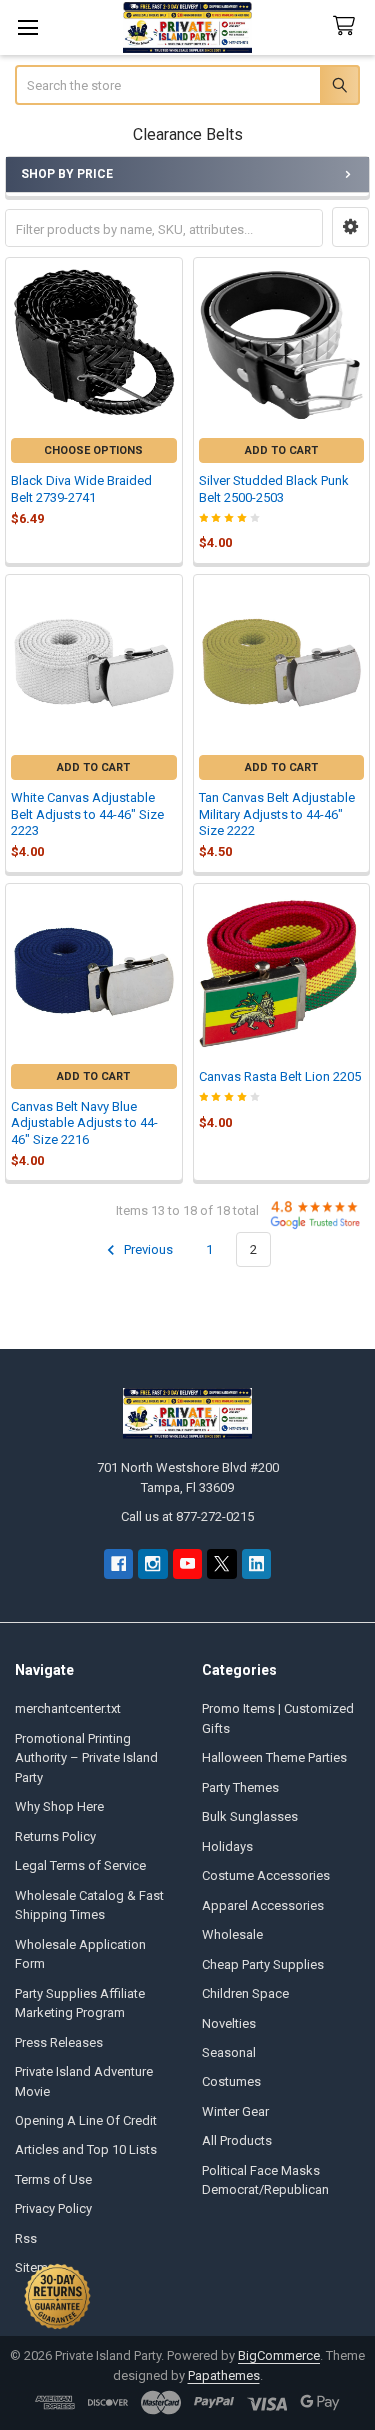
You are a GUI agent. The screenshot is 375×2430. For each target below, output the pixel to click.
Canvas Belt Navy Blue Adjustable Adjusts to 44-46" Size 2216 (84, 1123)
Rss (26, 2238)
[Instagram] (152, 1563)
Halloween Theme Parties (274, 1757)
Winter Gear (235, 2111)
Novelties (229, 2023)
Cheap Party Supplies (263, 1964)
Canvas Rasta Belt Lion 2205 (280, 1076)
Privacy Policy (53, 2208)
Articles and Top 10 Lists (86, 2149)
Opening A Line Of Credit (86, 2120)
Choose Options (93, 450)
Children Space (245, 1993)
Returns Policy (55, 1836)
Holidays (227, 1846)
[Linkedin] (256, 1563)
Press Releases (59, 2042)
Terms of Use (53, 2179)
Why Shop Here (59, 1806)
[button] (350, 227)
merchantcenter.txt (68, 1708)
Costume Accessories (266, 1875)
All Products (237, 2140)
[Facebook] (118, 1563)
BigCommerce (279, 2355)
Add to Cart (281, 450)
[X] (221, 1563)
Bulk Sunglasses (250, 1816)
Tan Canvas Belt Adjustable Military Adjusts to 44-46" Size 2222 (277, 814)
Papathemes (224, 2375)
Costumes (231, 2081)
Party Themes (240, 1787)
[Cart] (348, 26)
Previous (147, 1249)
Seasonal (229, 2052)
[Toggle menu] (27, 27)
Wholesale (232, 1934)
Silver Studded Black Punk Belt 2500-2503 (274, 488)
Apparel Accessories (263, 1905)
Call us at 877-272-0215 (187, 1516)
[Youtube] (187, 1563)
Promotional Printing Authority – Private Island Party (86, 1758)
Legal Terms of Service (80, 1865)
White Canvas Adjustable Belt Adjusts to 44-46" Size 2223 (87, 814)
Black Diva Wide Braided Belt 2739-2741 (81, 488)
